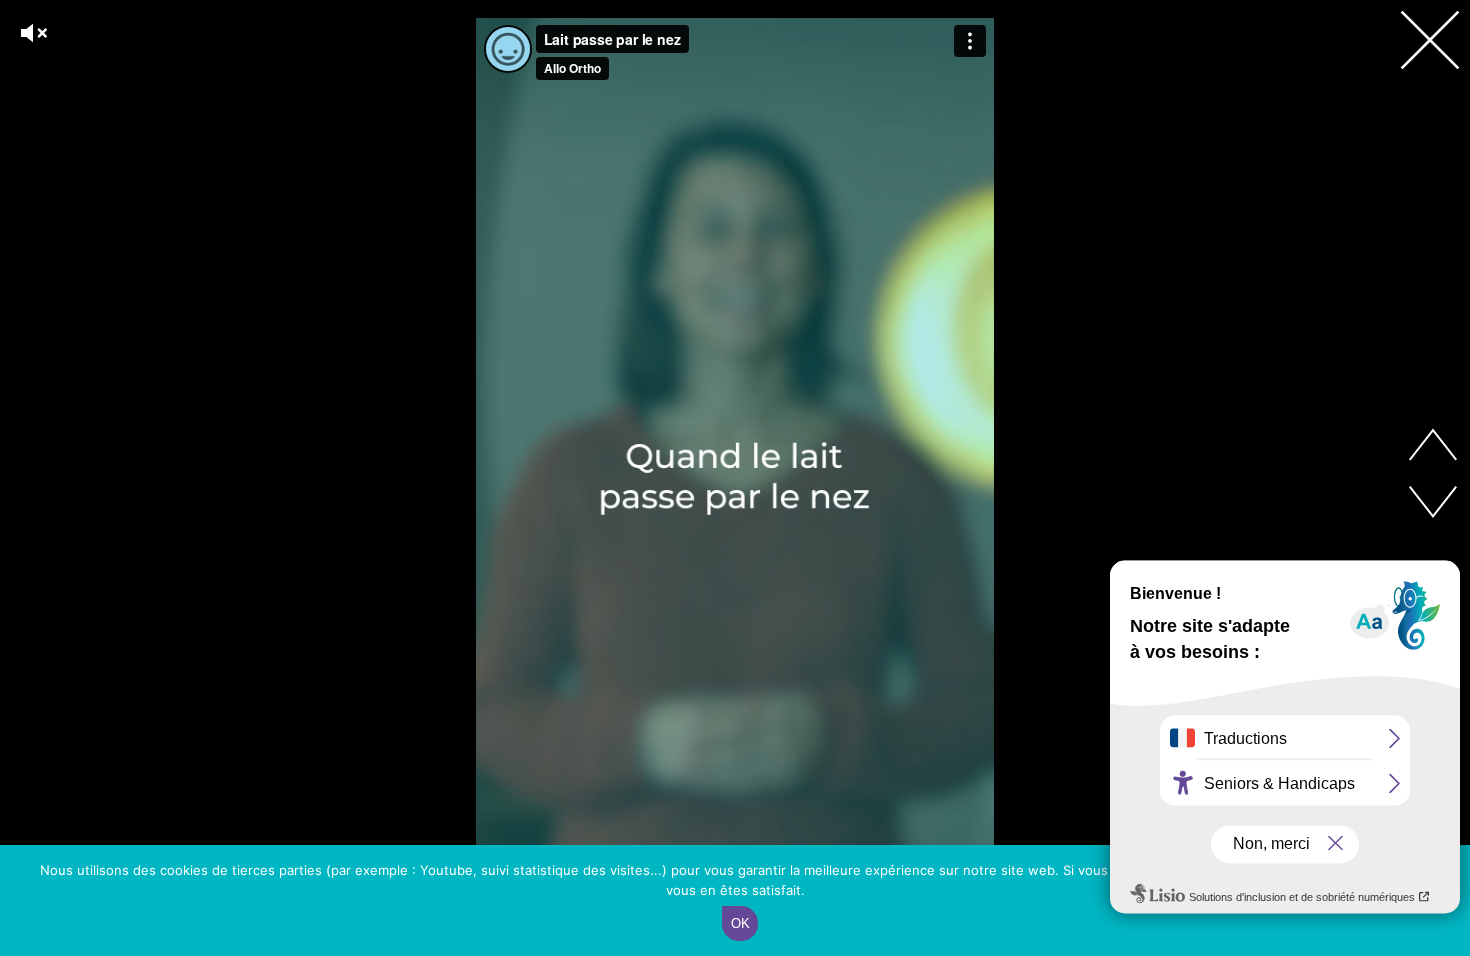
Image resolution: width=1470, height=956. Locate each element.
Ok (740, 923)
